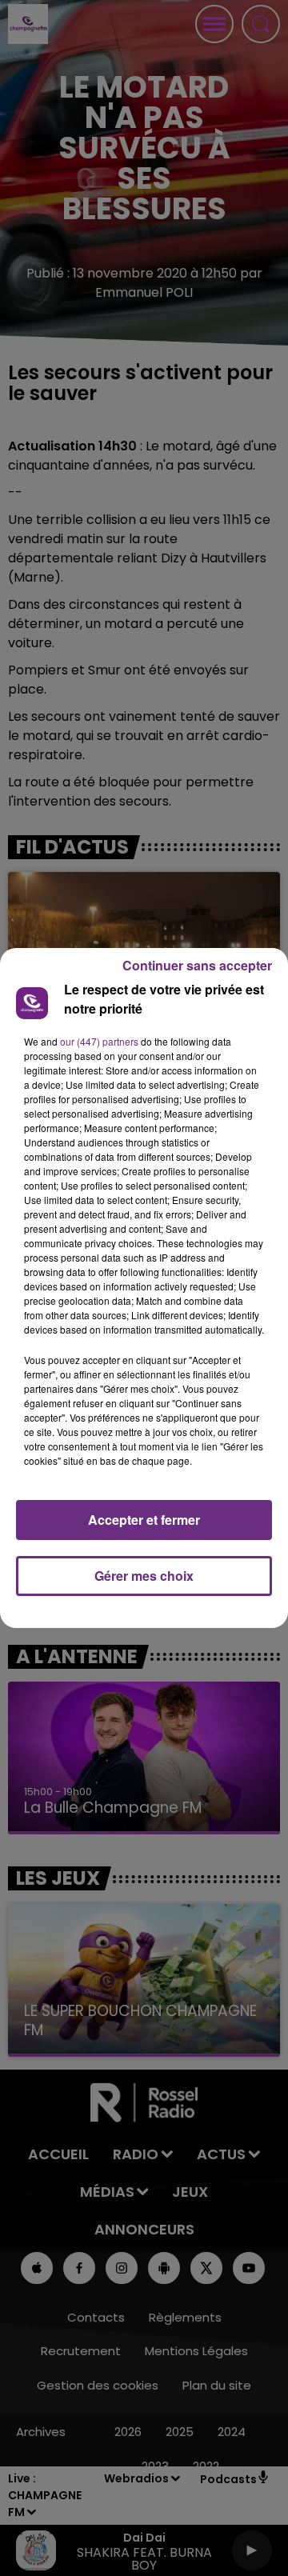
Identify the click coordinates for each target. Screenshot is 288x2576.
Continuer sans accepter (197, 965)
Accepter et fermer (144, 1520)
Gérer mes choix (144, 1576)
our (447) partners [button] (99, 1041)
